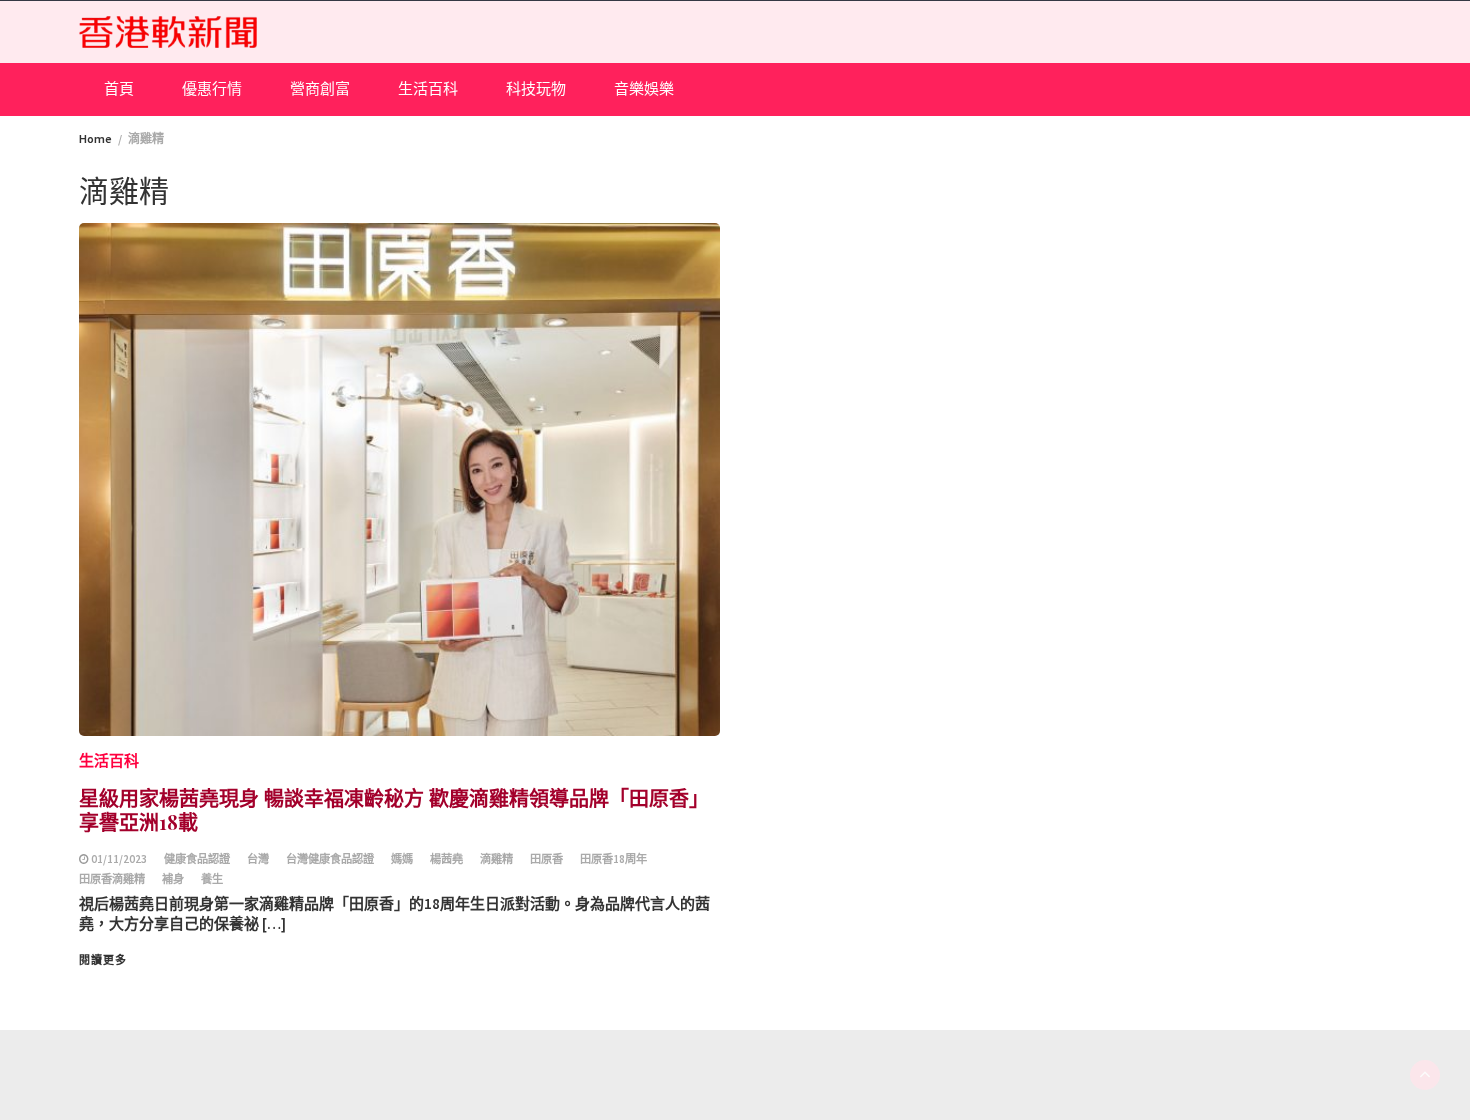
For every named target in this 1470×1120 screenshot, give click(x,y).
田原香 (546, 859)
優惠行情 (212, 88)
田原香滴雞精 (112, 879)
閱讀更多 (103, 960)
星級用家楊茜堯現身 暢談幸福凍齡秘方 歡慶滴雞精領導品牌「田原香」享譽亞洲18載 (394, 809)
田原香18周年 (613, 859)
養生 (212, 879)
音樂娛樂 (644, 88)
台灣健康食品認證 (330, 859)
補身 (173, 879)
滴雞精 (496, 859)
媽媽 (402, 859)
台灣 (258, 859)
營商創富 (320, 88)
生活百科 (428, 88)
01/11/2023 (119, 859)
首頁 (119, 88)
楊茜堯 (446, 859)
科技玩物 (536, 88)
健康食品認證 (197, 859)
